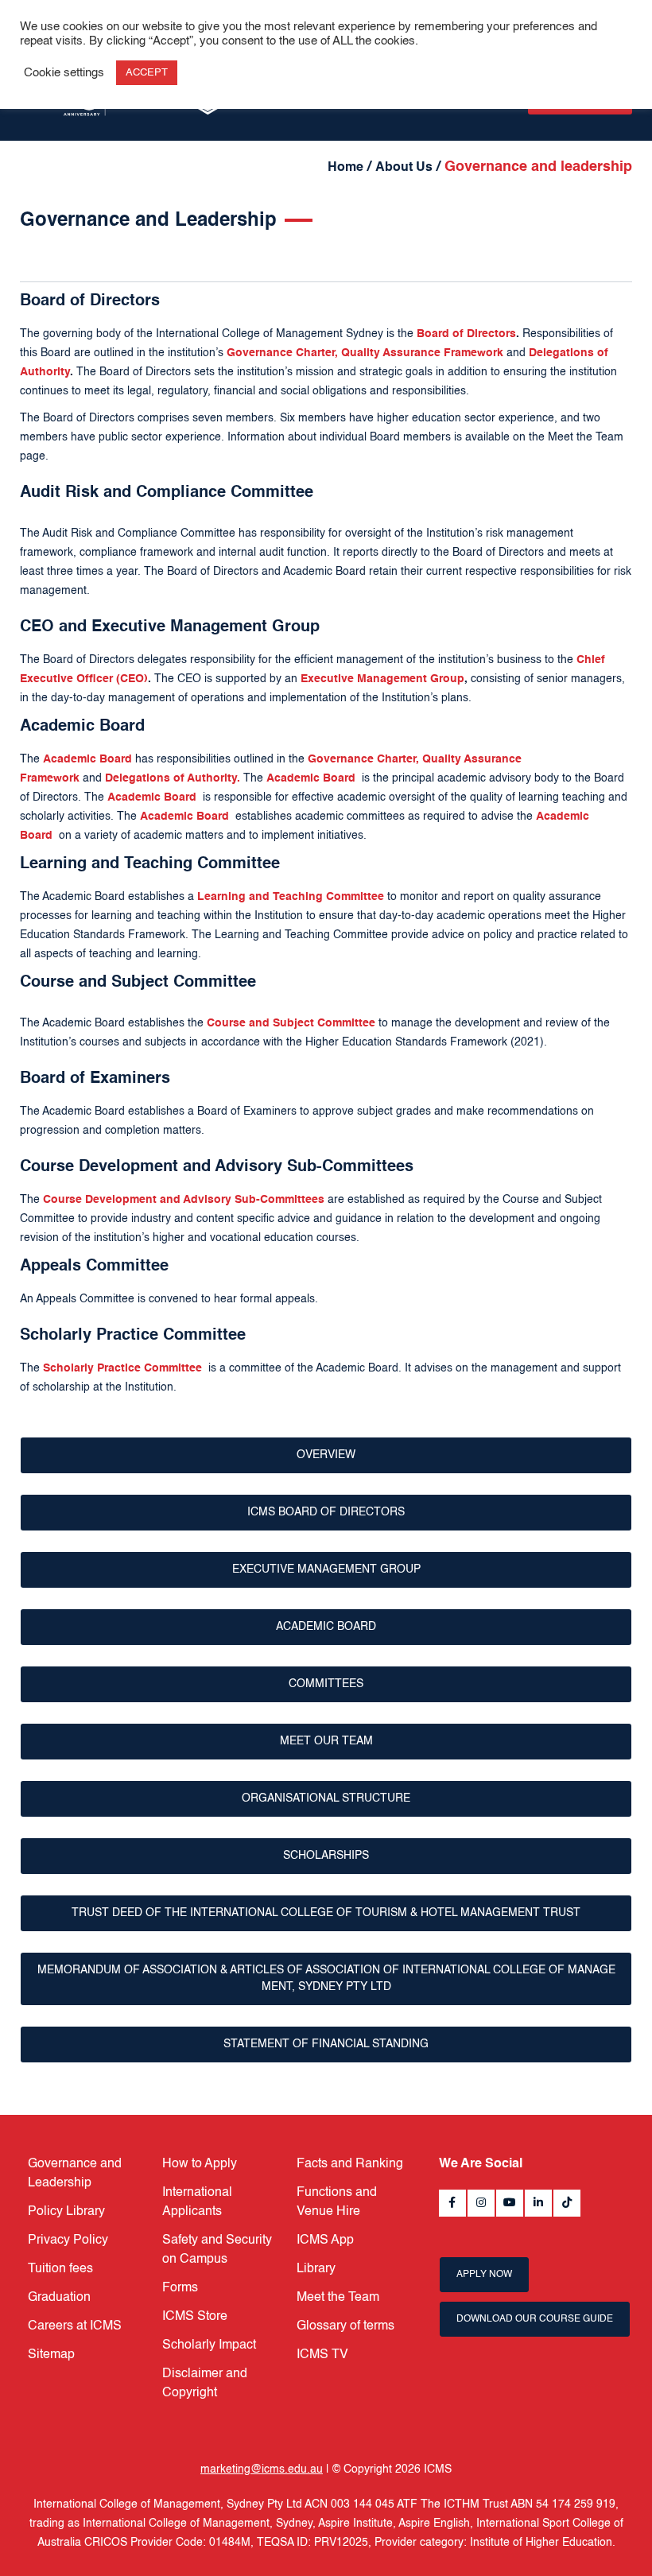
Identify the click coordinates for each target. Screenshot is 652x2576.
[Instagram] (481, 2203)
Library (316, 2269)
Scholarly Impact (209, 2345)
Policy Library (66, 2212)
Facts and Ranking (350, 2164)
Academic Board (326, 1627)
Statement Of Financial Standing (326, 2044)
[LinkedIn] (538, 2203)
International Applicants (197, 2202)
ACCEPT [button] (147, 73)
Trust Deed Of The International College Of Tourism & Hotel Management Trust (326, 1913)
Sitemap (51, 2355)
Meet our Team (326, 1741)
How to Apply (200, 2164)
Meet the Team (338, 2298)
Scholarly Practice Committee (122, 1368)
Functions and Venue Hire (337, 2202)
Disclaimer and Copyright (205, 2384)
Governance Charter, (282, 353)
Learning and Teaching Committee (292, 897)
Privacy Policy (68, 2240)
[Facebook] (452, 2203)
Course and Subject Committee (291, 1023)
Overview (326, 1455)
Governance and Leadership (75, 2174)
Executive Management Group (326, 1569)
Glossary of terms (345, 2326)
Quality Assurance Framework (422, 353)
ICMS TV (322, 2355)
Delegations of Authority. (173, 778)
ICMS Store (195, 2317)
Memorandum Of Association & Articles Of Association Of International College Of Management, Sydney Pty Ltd (326, 1979)
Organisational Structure (326, 1798)
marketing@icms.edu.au (262, 2469)
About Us (404, 168)
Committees (326, 1684)
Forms (180, 2288)
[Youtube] (510, 2203)
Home (345, 168)
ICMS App (325, 2240)
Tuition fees (60, 2269)
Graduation (59, 2298)
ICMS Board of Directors (326, 1512)
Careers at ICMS (75, 2326)
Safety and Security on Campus (217, 2250)
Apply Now (484, 2275)
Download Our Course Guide (535, 2319)
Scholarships (326, 1856)
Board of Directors (466, 334)
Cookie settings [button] (64, 73)
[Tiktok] (567, 2203)
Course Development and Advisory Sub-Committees (184, 1200)
